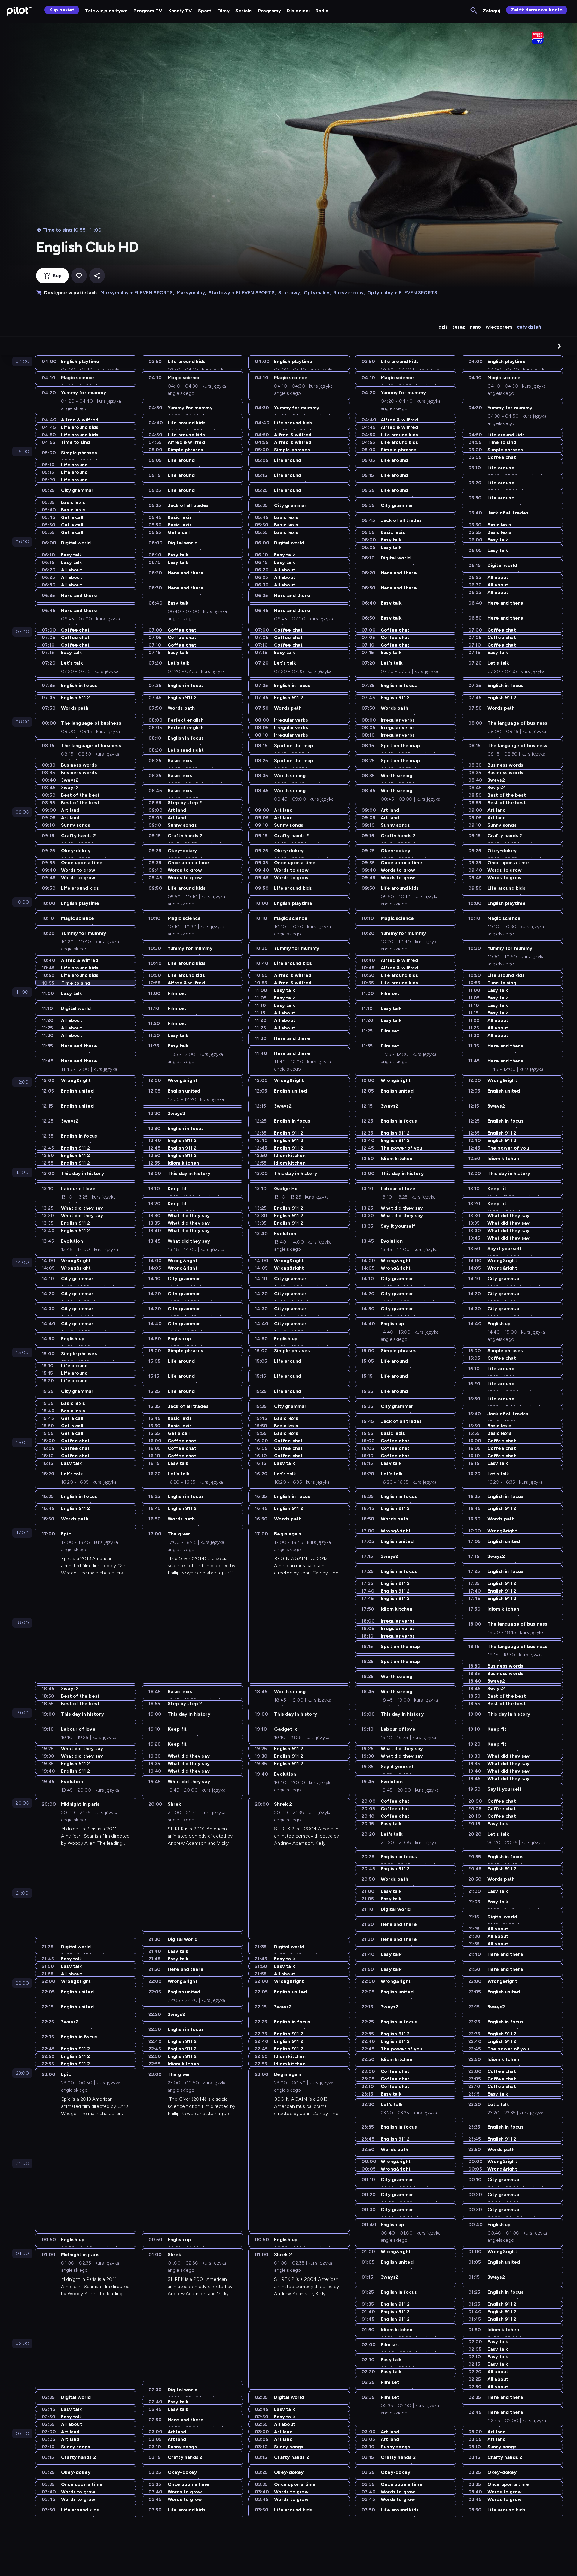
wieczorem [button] (499, 327)
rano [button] (475, 327)
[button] (559, 346)
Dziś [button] (443, 327)
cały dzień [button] (529, 327)
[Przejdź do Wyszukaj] (474, 11)
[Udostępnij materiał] (97, 276)
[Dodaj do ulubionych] (79, 276)
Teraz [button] (459, 327)
